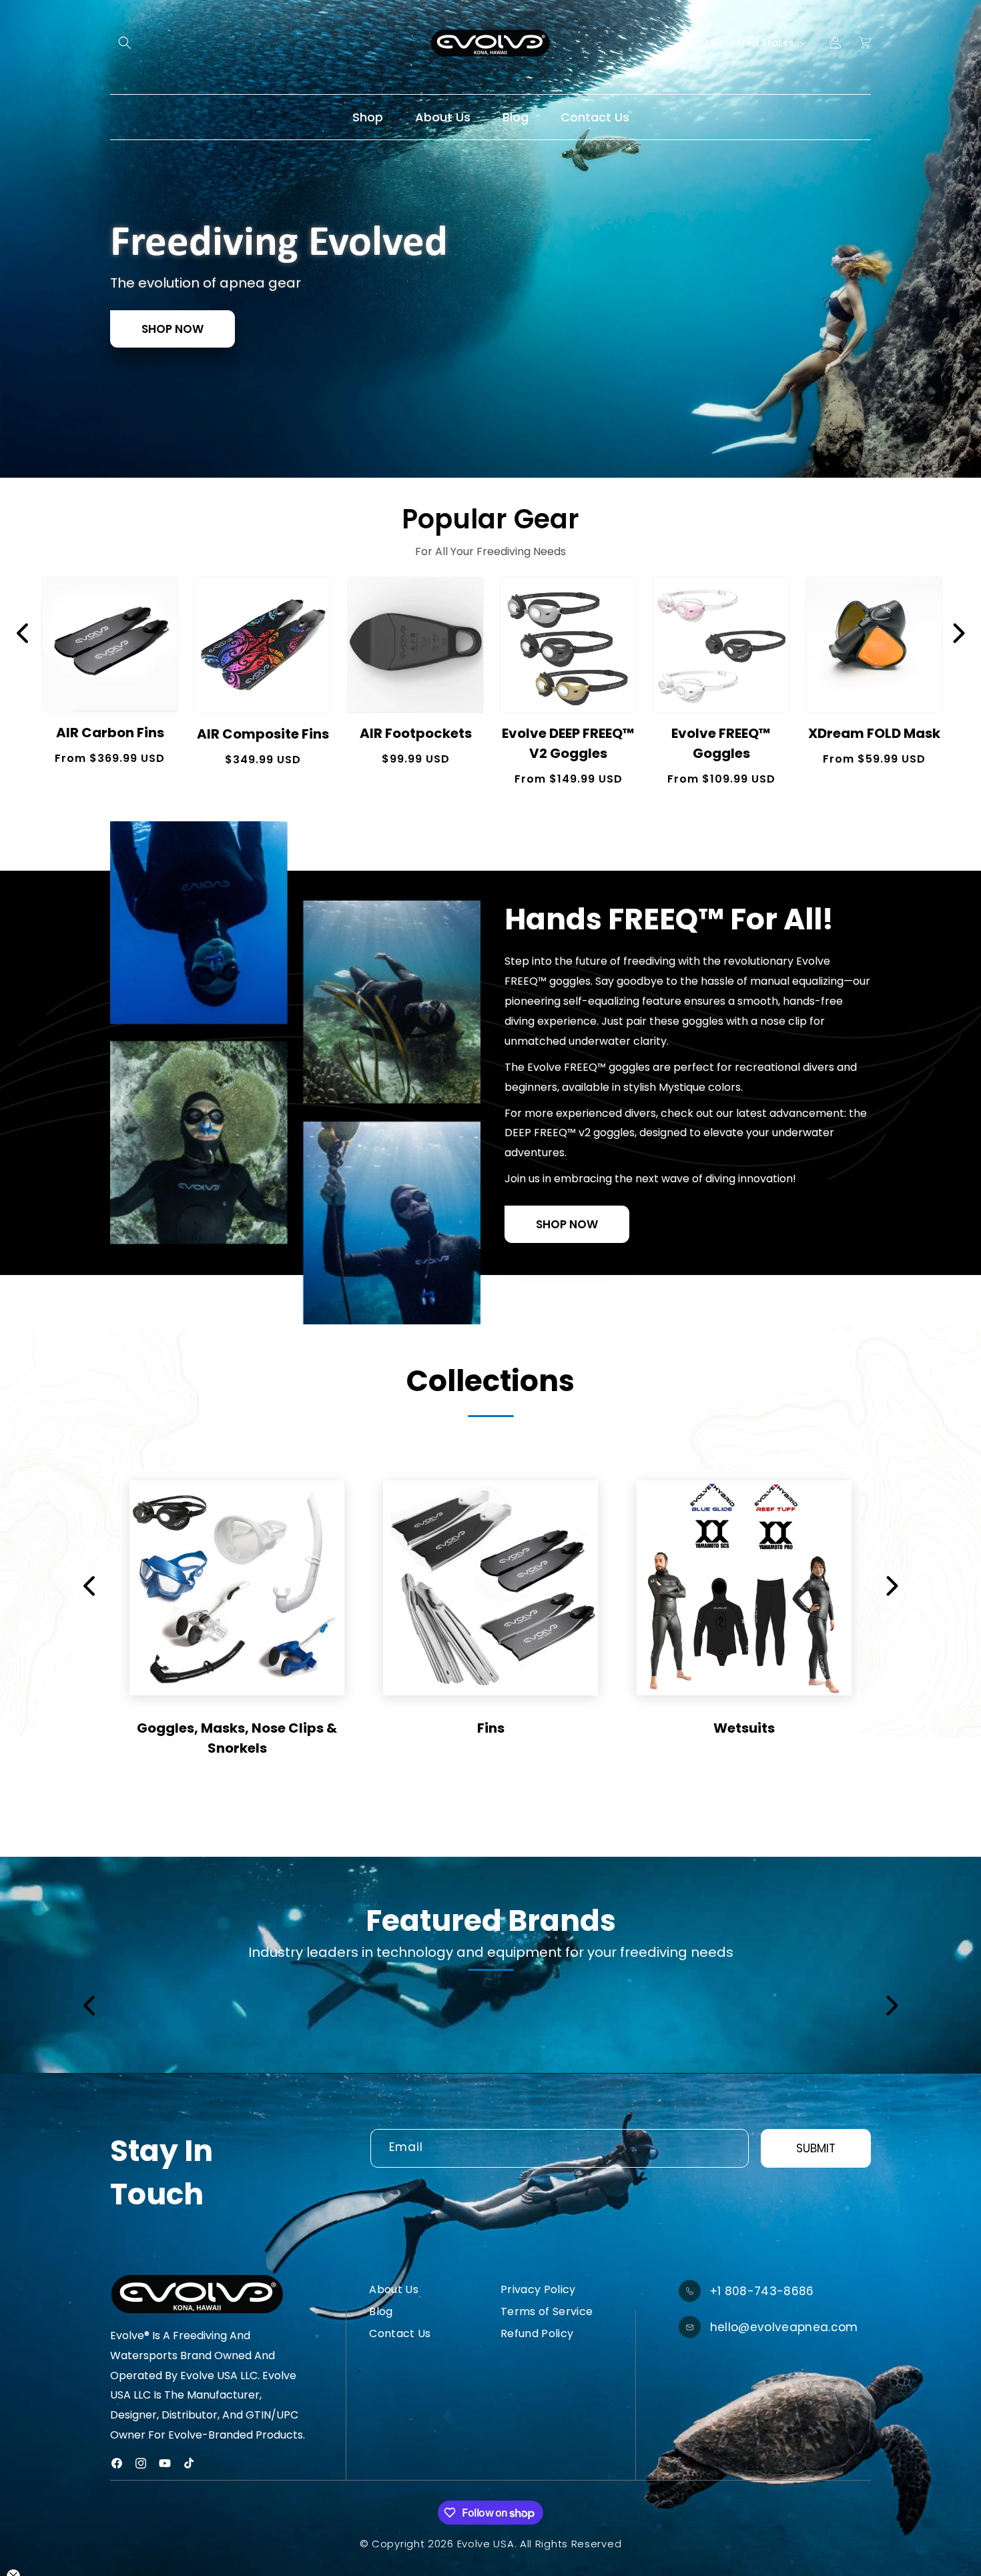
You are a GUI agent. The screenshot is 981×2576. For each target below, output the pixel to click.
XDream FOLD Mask (874, 733)
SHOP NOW (173, 329)
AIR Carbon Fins (110, 733)
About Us (394, 2289)
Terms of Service (547, 2311)
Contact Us (400, 2333)
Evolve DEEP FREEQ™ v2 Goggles (568, 743)
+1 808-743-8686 (762, 2291)
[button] (125, 43)
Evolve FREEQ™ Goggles (721, 743)
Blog (381, 2311)
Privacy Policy (538, 2289)
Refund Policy (537, 2333)
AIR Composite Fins (263, 734)
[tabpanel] (490, 239)
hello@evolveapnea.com (784, 2327)
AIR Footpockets (416, 733)
